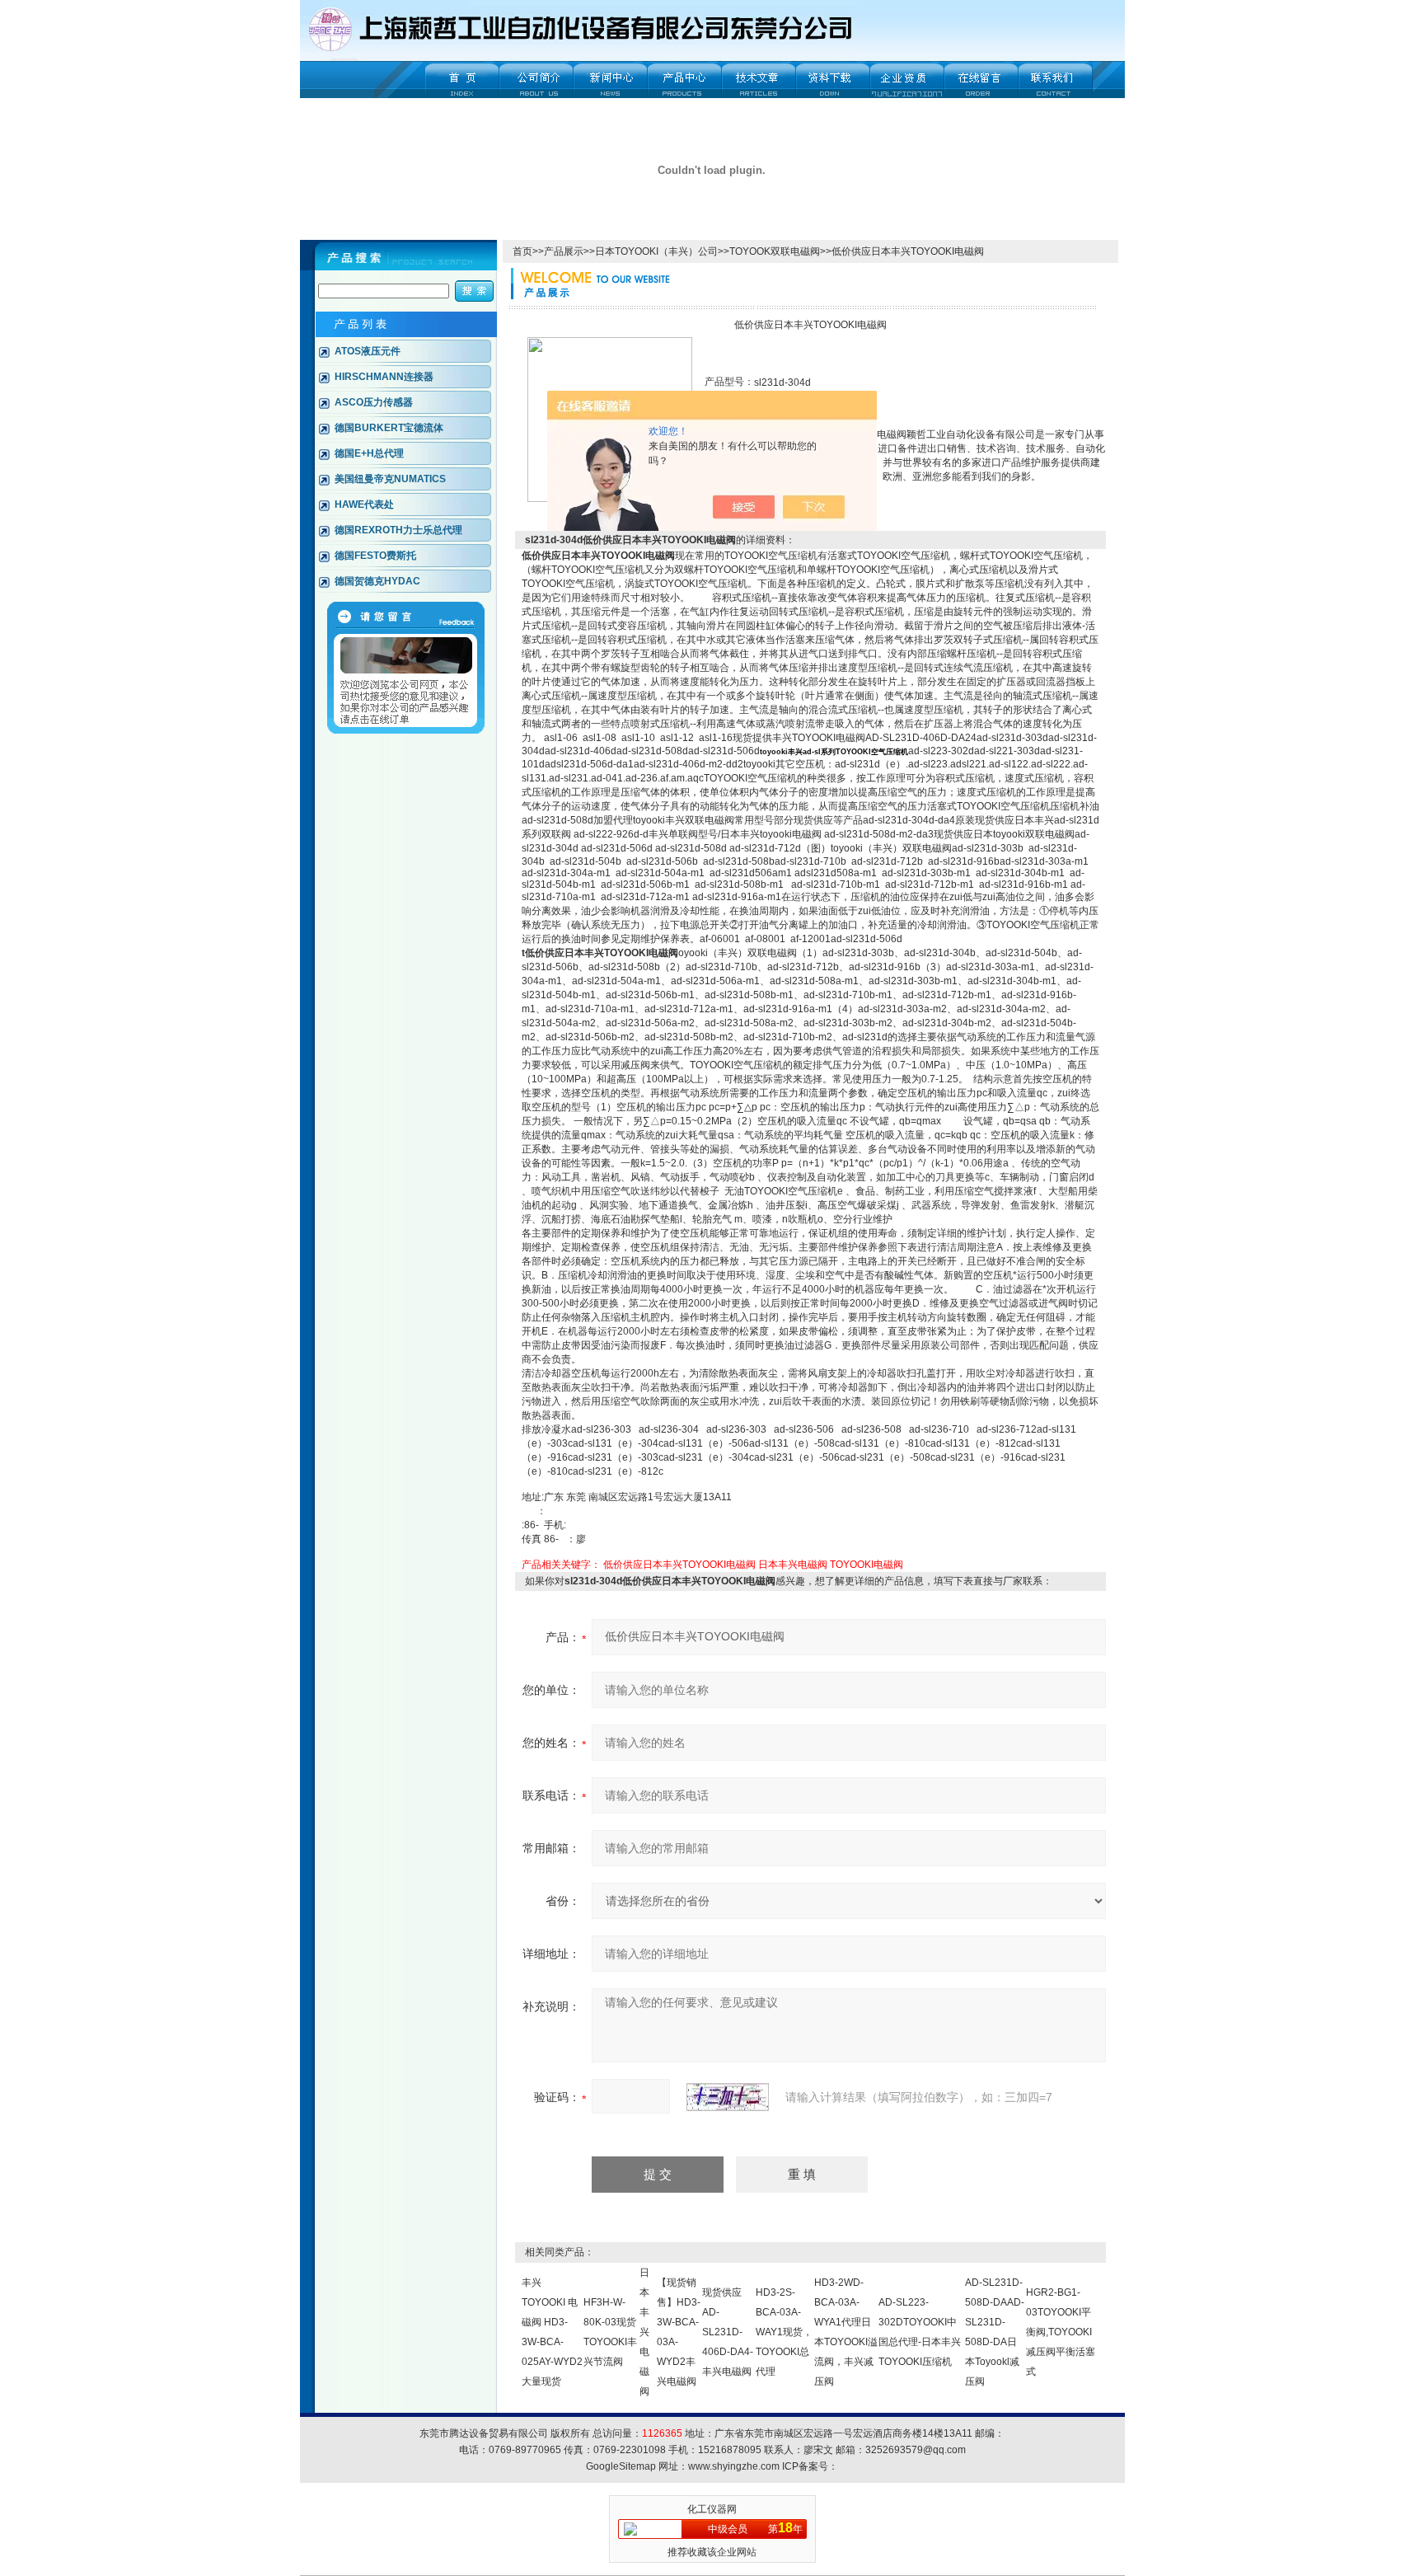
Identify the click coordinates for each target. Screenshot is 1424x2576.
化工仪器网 (712, 2509)
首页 (522, 251)
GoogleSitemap (621, 2466)
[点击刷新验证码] (728, 2097)
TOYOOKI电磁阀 (867, 1565)
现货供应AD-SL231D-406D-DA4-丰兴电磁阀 (728, 2332)
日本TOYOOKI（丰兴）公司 (656, 251)
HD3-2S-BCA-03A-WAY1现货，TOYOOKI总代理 (784, 2332)
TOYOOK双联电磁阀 (775, 251)
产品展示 (564, 251)
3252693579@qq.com (916, 2450)
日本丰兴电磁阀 (793, 1565)
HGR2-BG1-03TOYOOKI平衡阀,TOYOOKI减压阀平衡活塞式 (1061, 2332)
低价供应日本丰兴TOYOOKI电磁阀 (679, 1565)
